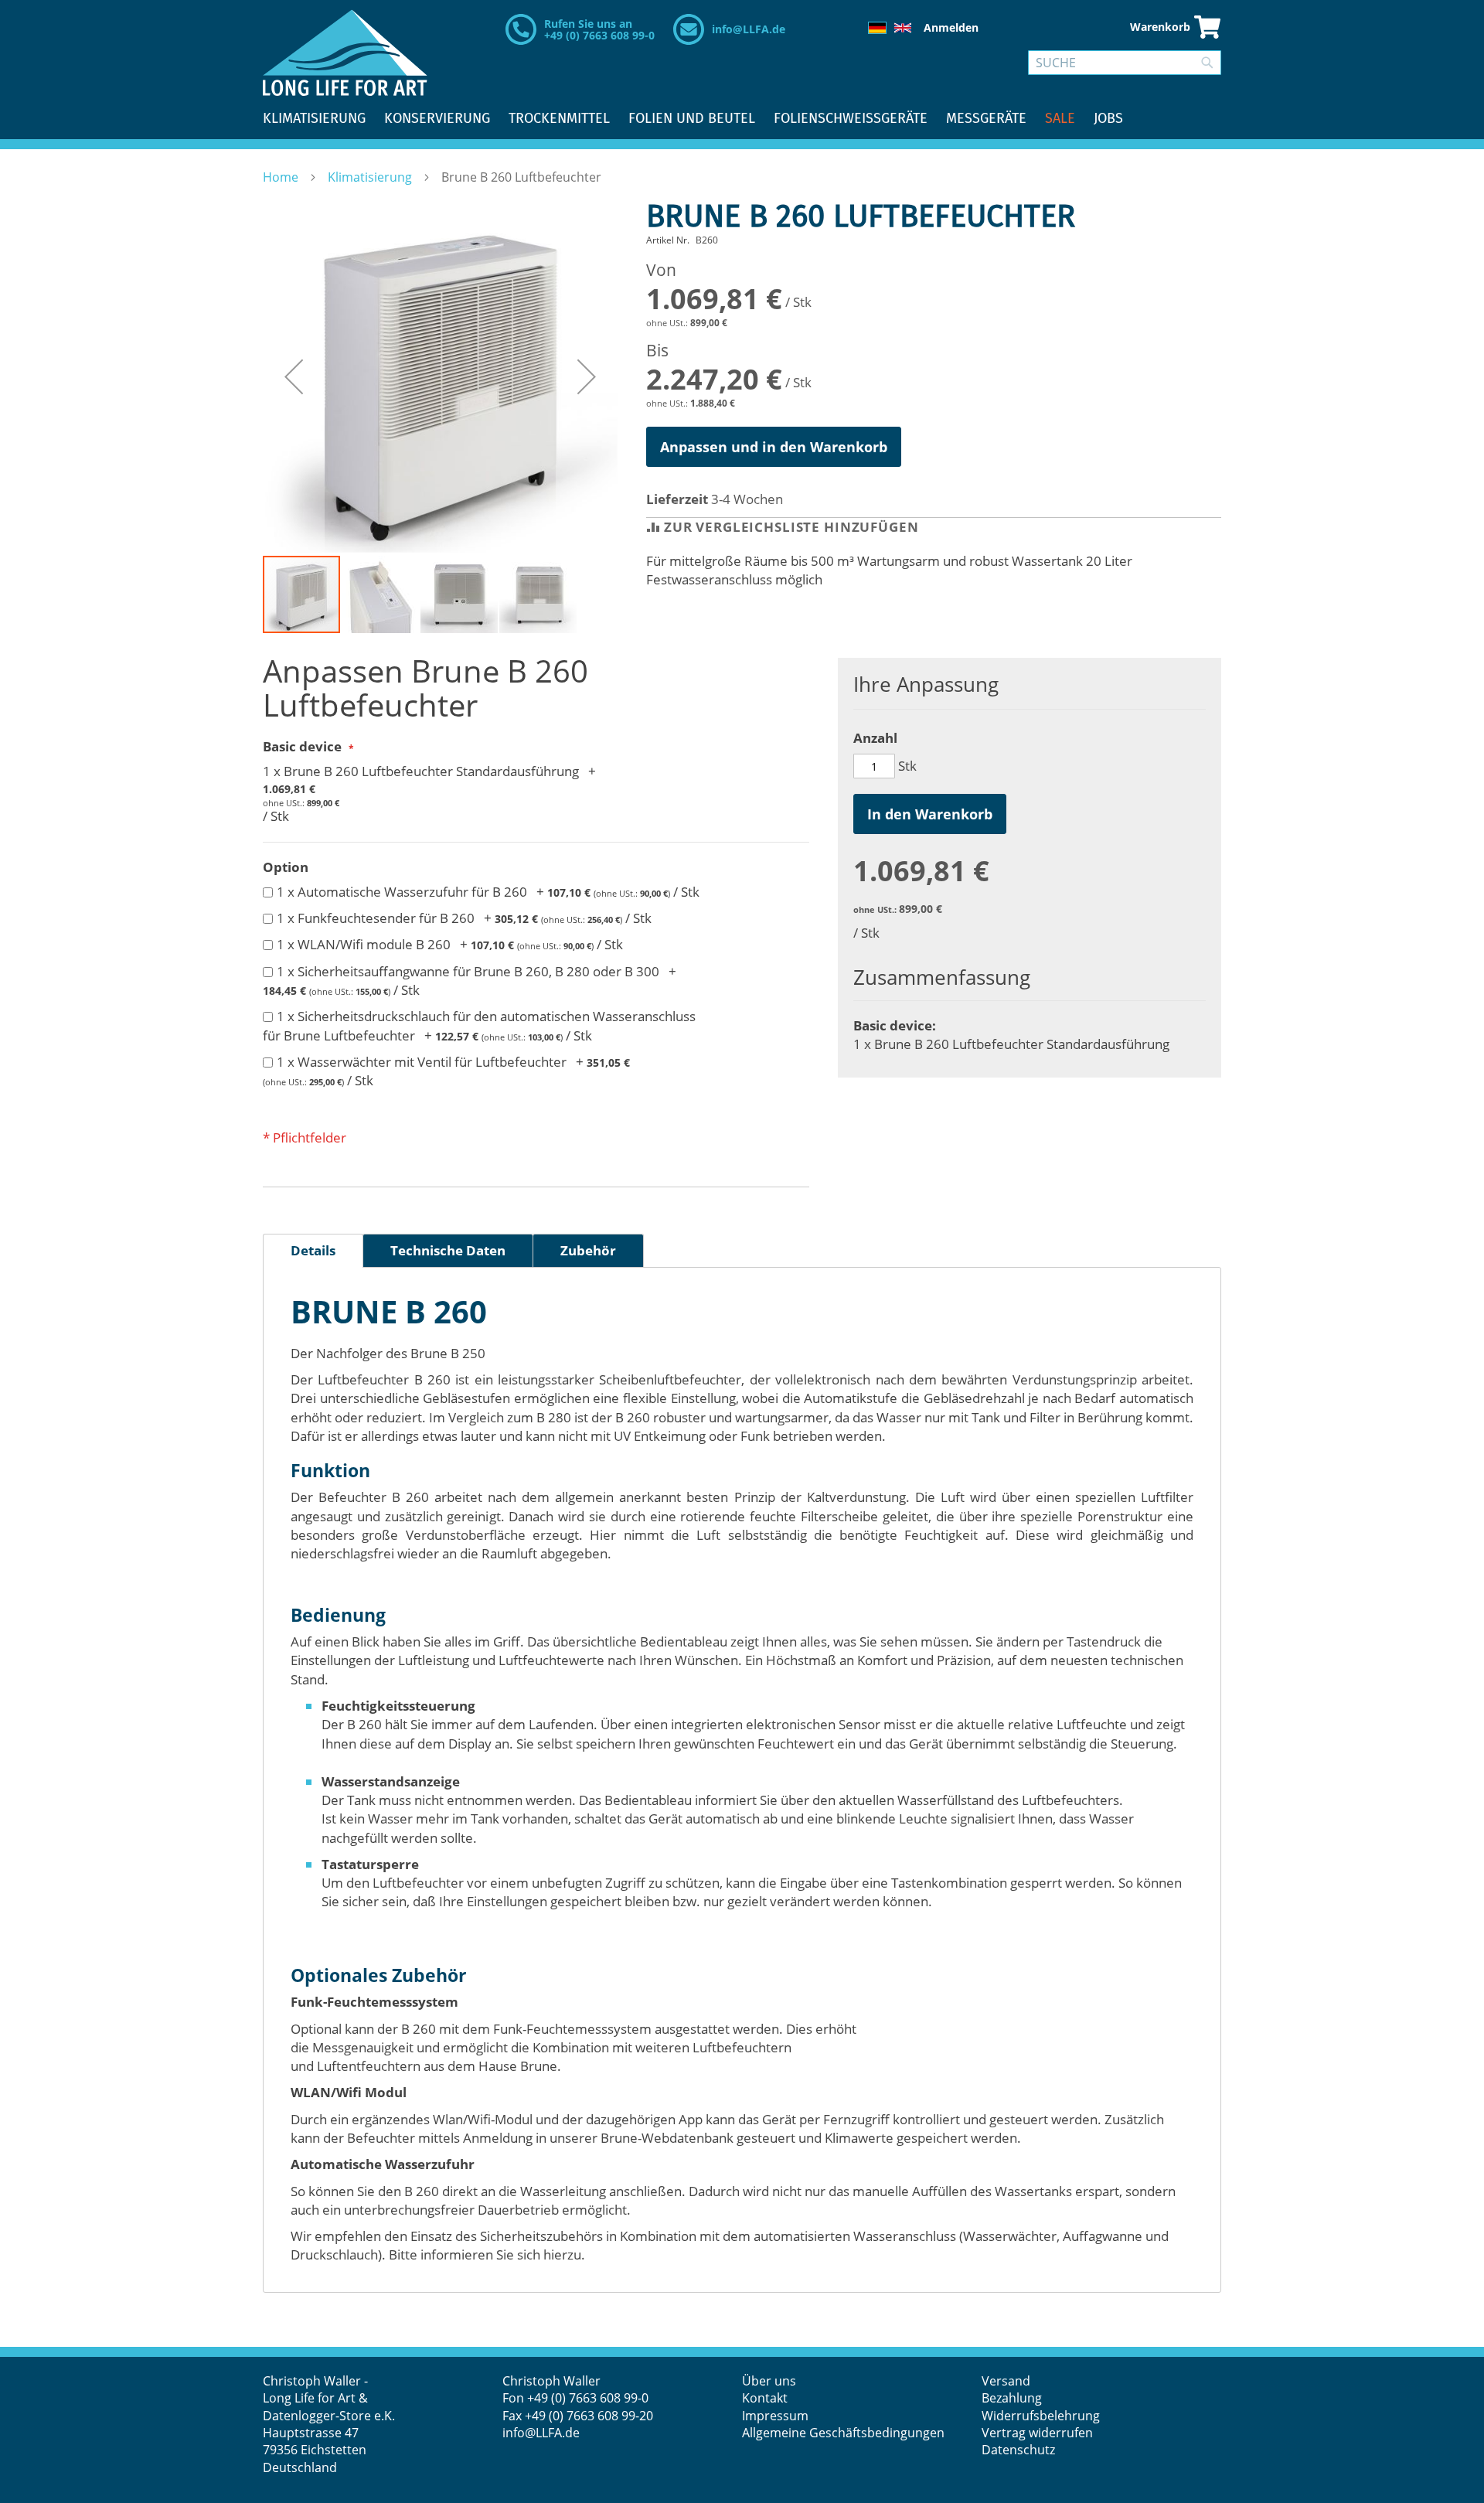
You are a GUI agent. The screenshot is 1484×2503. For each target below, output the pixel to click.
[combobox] (1125, 63)
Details (313, 1250)
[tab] (313, 1251)
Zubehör (588, 1250)
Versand (1006, 2381)
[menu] (742, 119)
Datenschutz (1018, 2450)
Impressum (775, 2416)
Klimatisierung (371, 177)
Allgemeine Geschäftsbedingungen (843, 2433)
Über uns (769, 2381)
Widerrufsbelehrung (1042, 2416)
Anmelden (951, 27)
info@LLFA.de (749, 29)
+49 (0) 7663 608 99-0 (588, 2398)
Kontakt (765, 2398)
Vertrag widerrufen (1037, 2433)
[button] (294, 377)
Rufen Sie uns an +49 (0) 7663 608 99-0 (599, 29)
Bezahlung (1012, 2398)
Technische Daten (448, 1250)
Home (282, 177)
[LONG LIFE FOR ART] (345, 53)
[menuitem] (314, 119)
